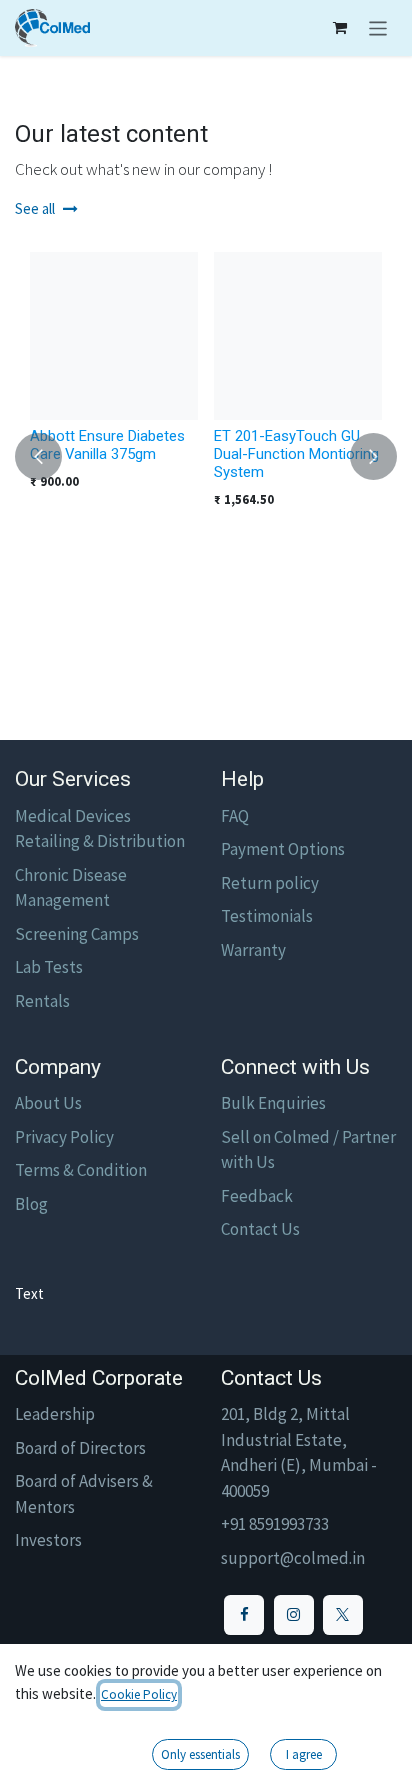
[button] (38, 456)
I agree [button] (304, 1754)
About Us (48, 1103)
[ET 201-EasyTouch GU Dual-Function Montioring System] (298, 336)
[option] (206, 456)
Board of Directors (80, 1448)
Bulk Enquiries (273, 1103)
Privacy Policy (64, 1137)
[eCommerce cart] (340, 28)
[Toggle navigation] (378, 28)
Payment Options (283, 849)
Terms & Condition (81, 1170)
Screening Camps (77, 934)
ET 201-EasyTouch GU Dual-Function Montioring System (296, 454)
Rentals (42, 1001)
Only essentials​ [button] (200, 1754)
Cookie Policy (139, 1694)
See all (35, 208)
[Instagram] (294, 1615)
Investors (48, 1540)
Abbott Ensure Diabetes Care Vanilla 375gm (107, 445)
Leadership (55, 1414)
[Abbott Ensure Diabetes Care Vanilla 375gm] (114, 336)
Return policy (270, 883)
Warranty (253, 950)
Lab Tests (49, 967)
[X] (343, 1615)
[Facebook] (244, 1615)
